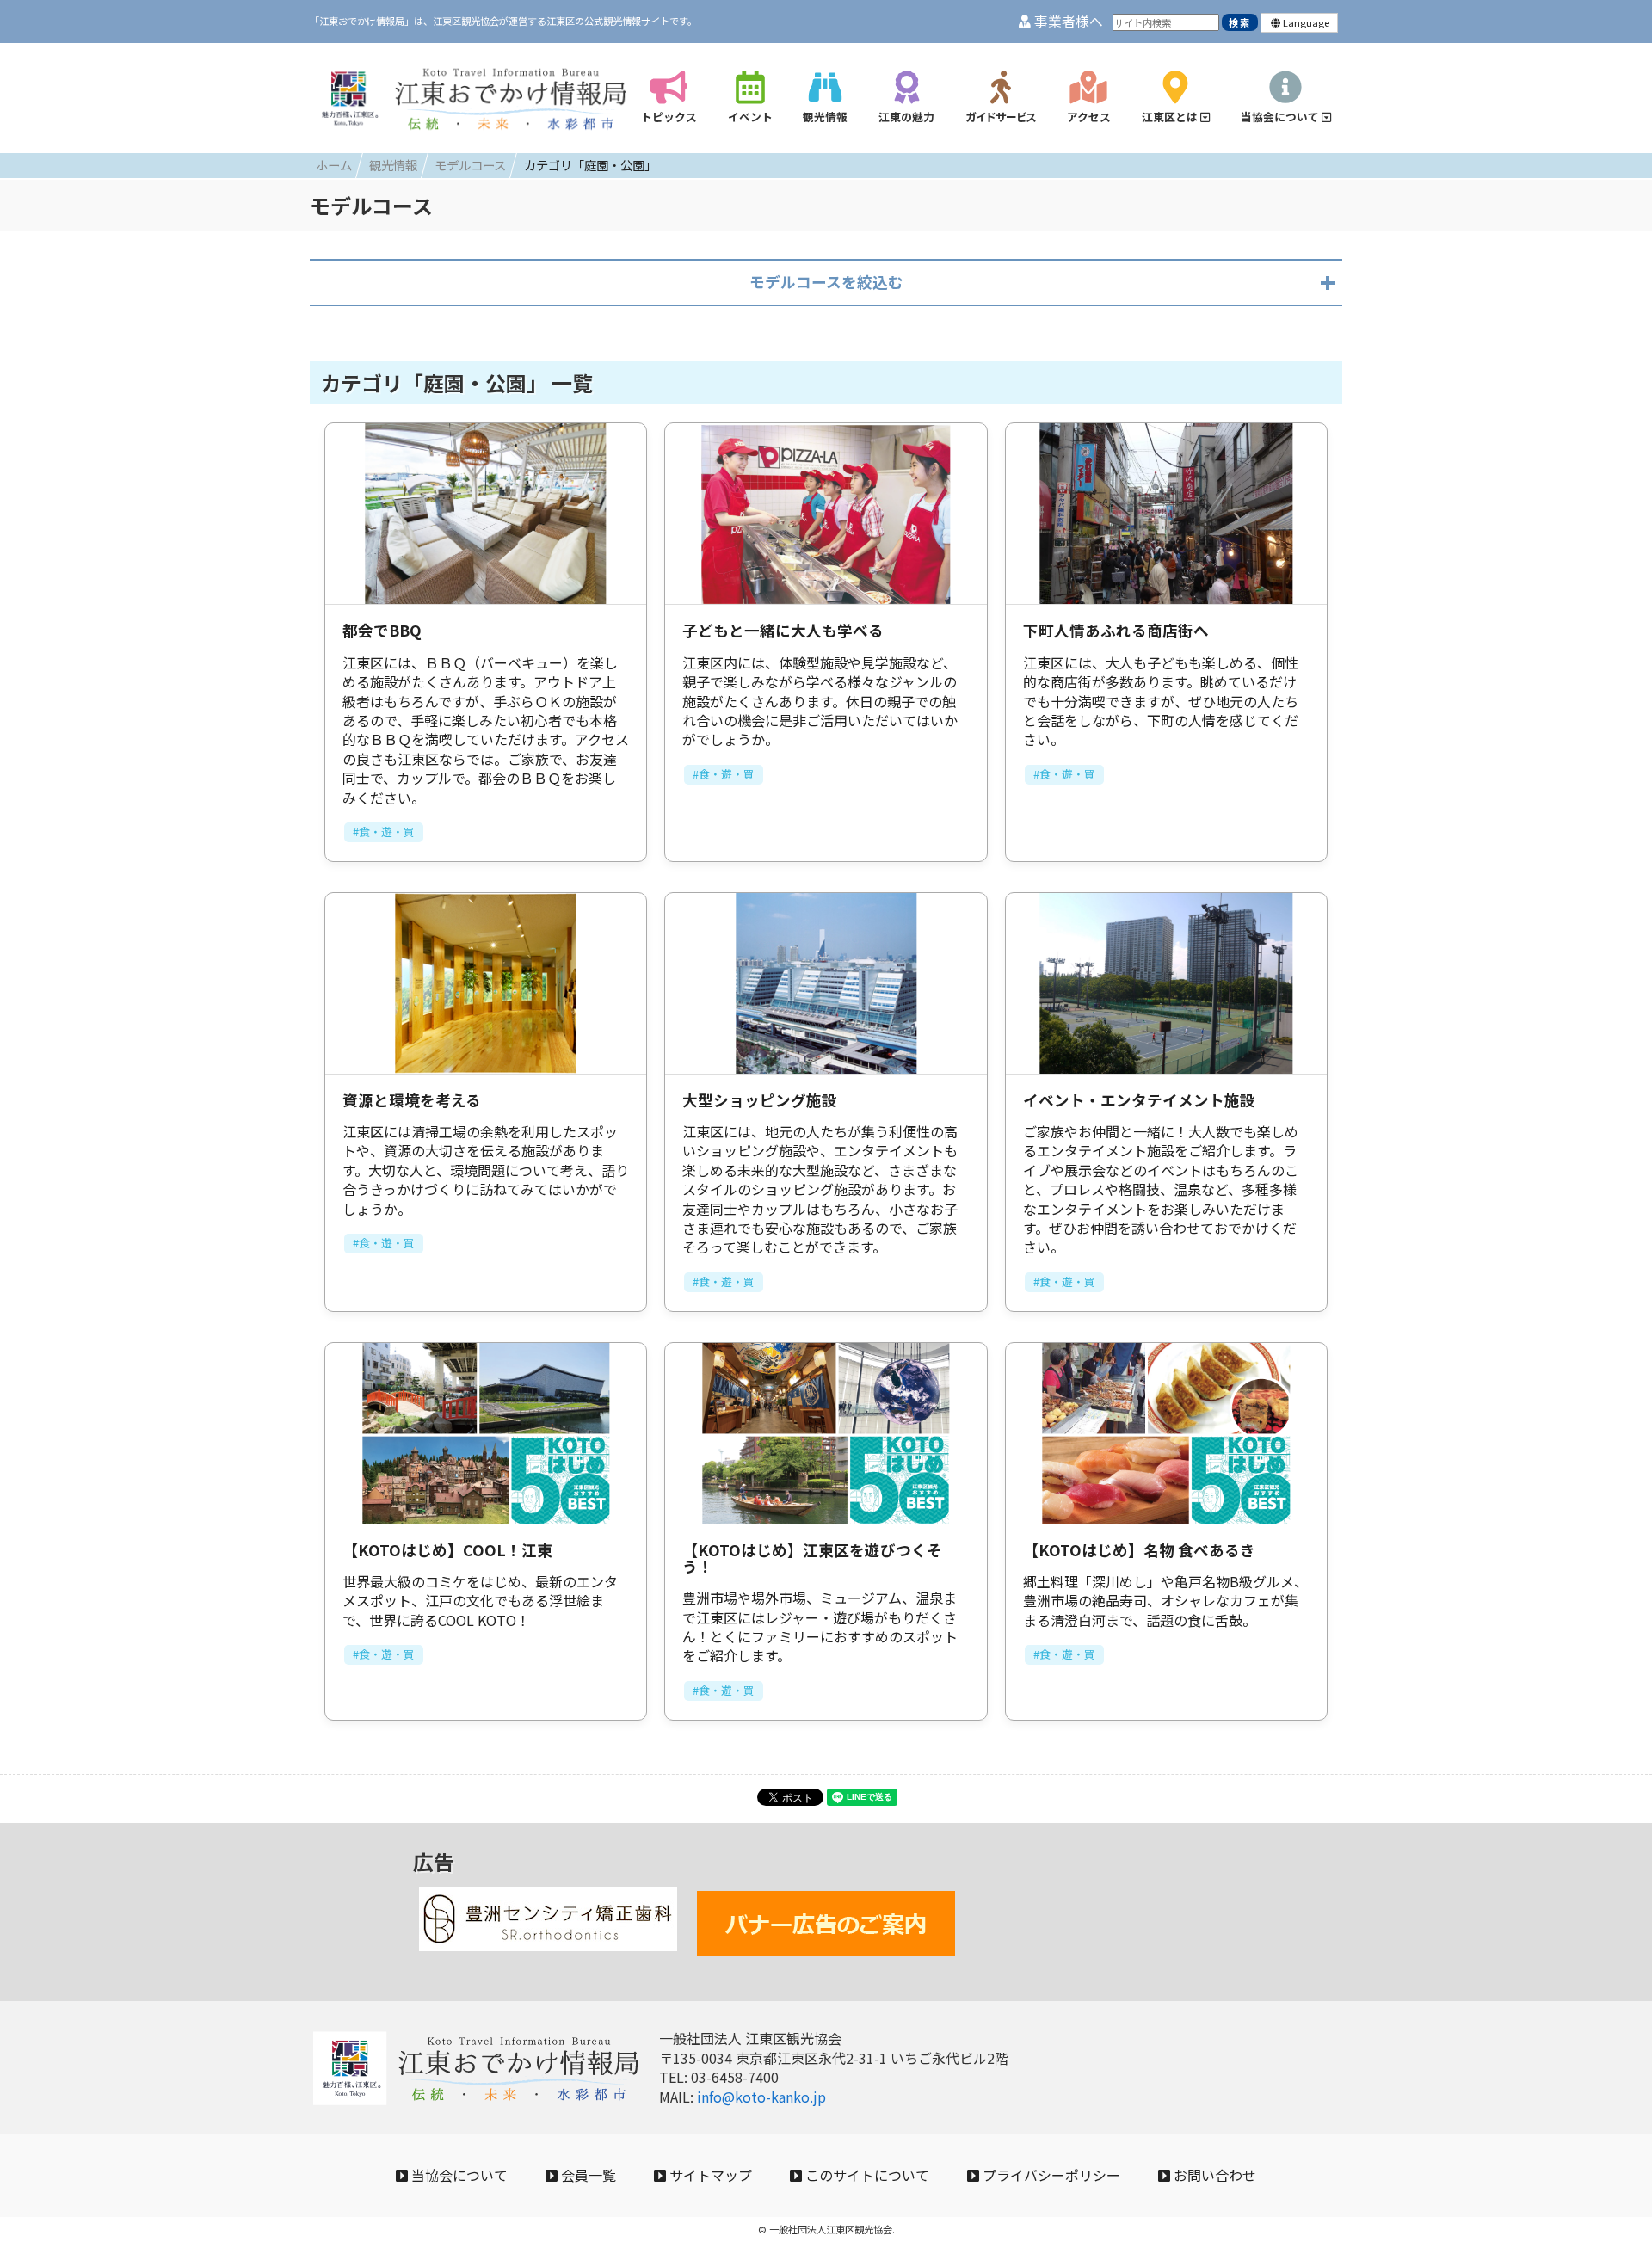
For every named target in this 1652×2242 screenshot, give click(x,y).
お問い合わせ (1213, 2175)
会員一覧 (587, 2175)
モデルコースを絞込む (826, 282)
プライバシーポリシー (1050, 2175)
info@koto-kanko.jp (761, 2097)
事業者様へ (1067, 21)
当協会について (458, 2175)
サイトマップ (709, 2175)
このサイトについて (866, 2175)
